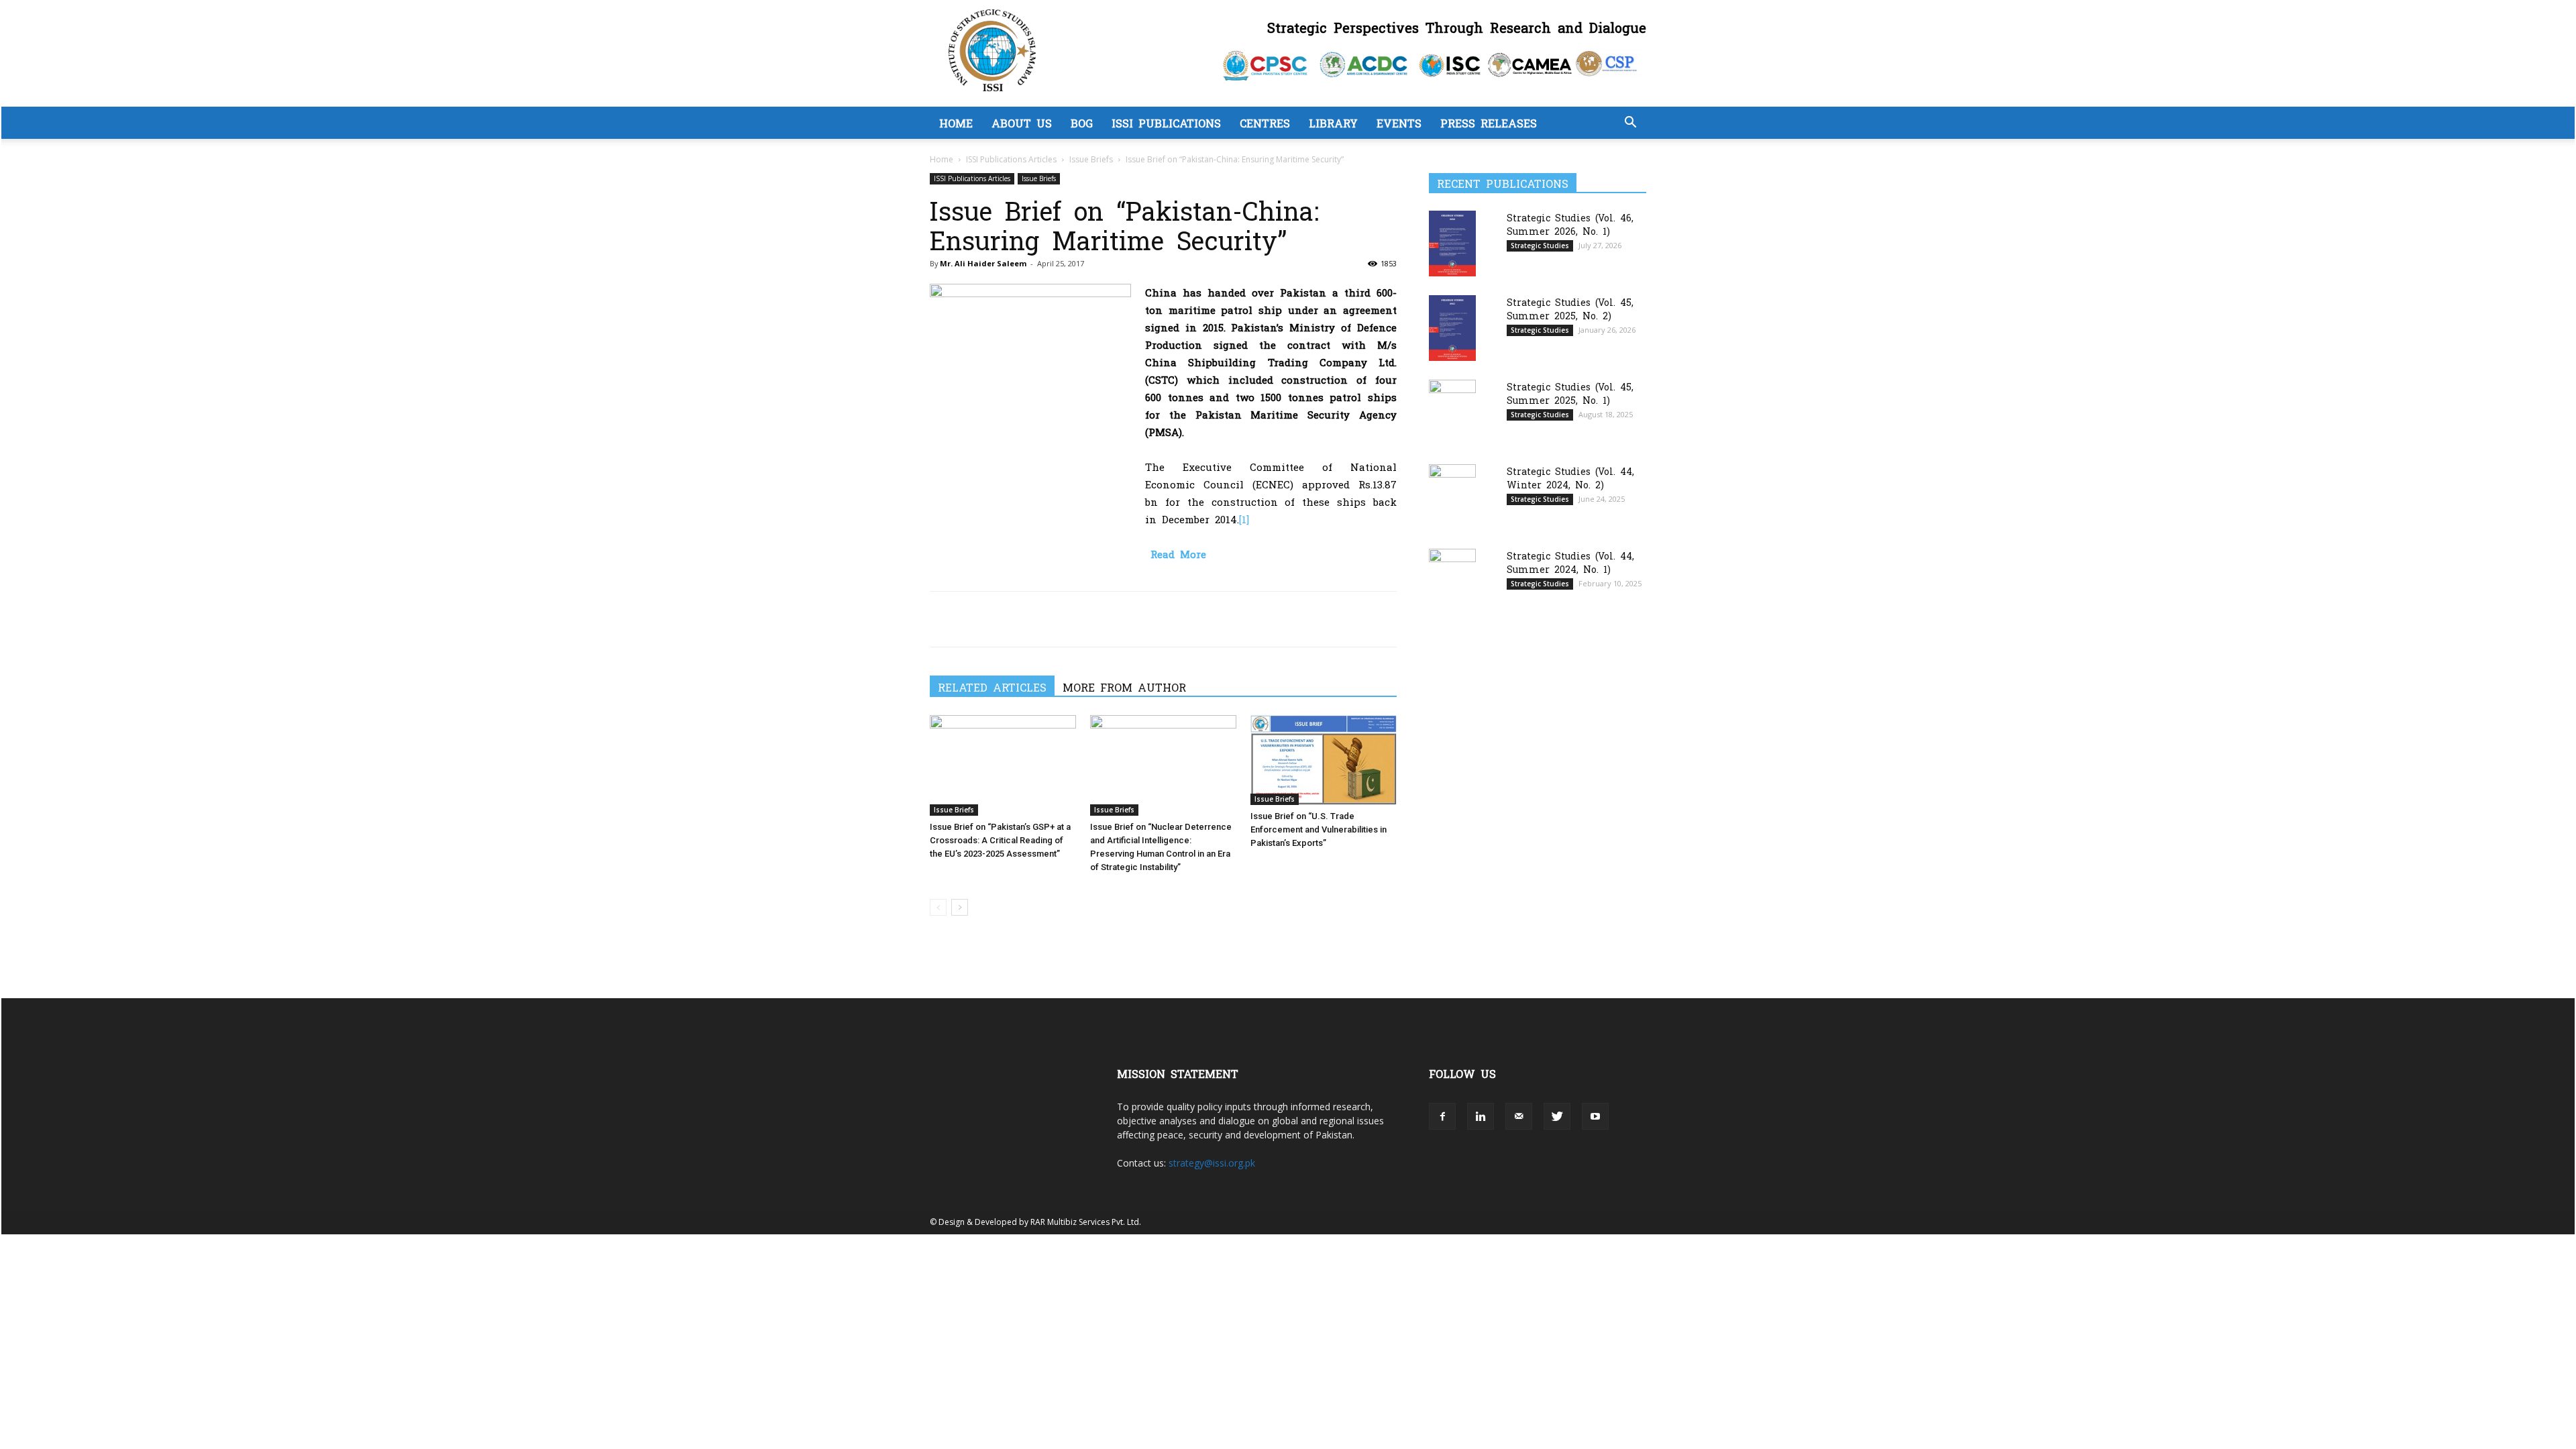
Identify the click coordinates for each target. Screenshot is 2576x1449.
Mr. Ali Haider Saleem (983, 263)
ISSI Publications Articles (1011, 159)
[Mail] (1519, 1116)
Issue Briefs (1091, 159)
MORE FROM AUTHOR (1124, 687)
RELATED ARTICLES (992, 687)
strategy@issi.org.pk (1212, 1163)
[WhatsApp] (1005, 619)
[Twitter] (974, 619)
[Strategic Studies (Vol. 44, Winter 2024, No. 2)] (1452, 497)
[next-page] (960, 907)
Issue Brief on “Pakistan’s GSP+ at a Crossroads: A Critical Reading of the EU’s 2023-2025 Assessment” (1000, 840)
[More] (1067, 619)
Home (956, 123)
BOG (1082, 123)
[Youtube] (1595, 1116)
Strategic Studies (1540, 246)
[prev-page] (938, 907)
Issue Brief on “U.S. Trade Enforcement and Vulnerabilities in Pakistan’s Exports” (1319, 829)
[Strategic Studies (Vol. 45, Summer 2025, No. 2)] (1452, 328)
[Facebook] (943, 619)
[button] (1630, 124)
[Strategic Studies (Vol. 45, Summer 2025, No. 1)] (1452, 413)
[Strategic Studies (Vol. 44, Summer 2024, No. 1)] (1452, 581)
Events (1399, 123)
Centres (1265, 123)
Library (1333, 123)
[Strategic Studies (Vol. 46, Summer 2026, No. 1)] (1452, 243)
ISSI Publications (1166, 123)
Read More (1178, 554)
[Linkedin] (1036, 619)
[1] (1244, 519)
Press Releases (1489, 123)
